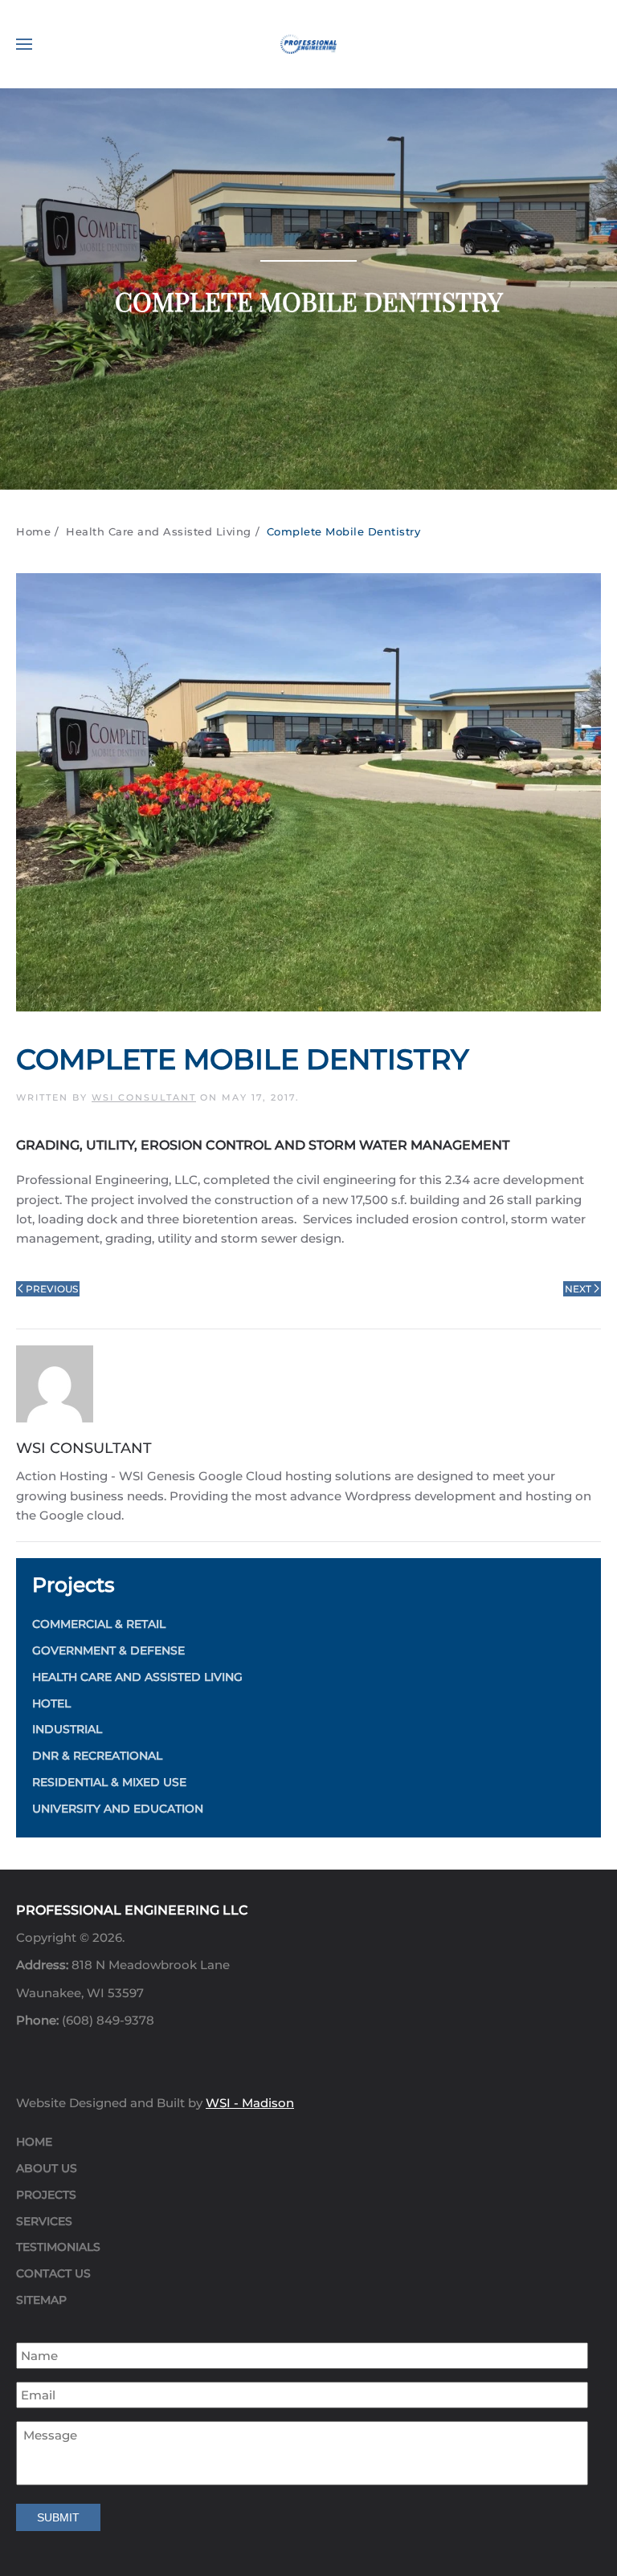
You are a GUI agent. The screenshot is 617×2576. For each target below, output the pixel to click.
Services (44, 2221)
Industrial (67, 1729)
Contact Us (53, 2273)
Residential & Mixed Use (109, 1782)
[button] (24, 44)
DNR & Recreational (97, 1756)
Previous (52, 1289)
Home (34, 2142)
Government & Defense (108, 1650)
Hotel (51, 1703)
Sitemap (41, 2300)
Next (578, 1289)
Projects (46, 2195)
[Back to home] (308, 44)
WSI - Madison (250, 2103)
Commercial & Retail (99, 1624)
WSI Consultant (144, 1097)
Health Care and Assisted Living (137, 1677)
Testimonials (58, 2247)
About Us (47, 2168)
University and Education (118, 1809)
